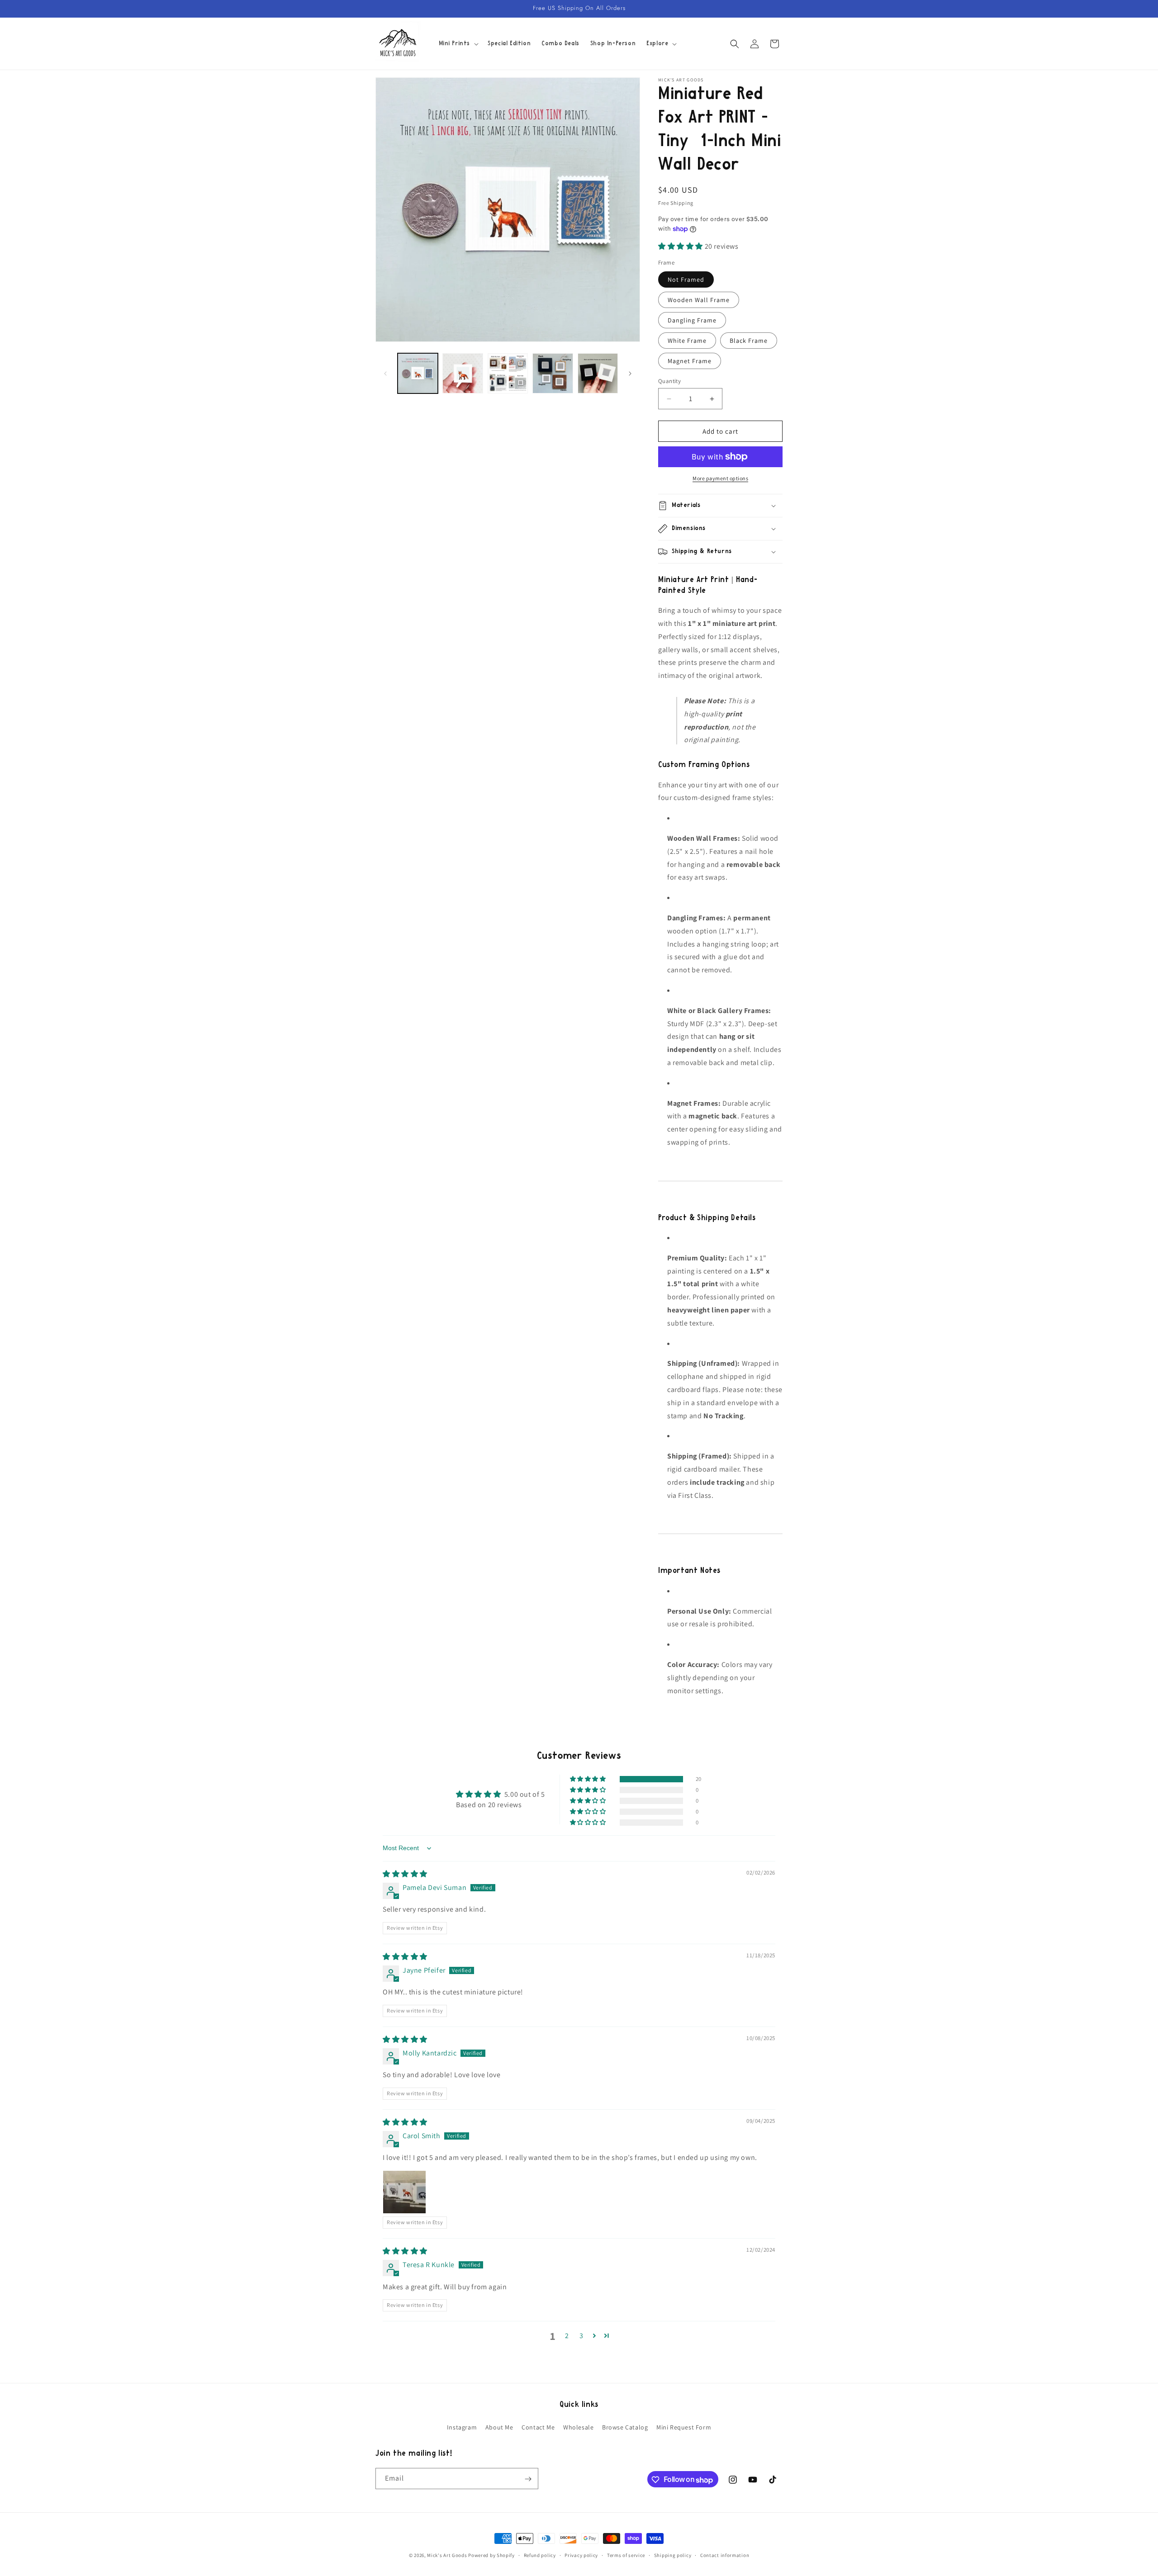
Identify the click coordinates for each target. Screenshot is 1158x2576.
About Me (499, 2427)
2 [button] (567, 2336)
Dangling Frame (692, 320)
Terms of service (626, 2555)
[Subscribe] (528, 2479)
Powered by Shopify (491, 2555)
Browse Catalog (625, 2427)
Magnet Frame (690, 361)
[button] (458, 43)
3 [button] (581, 2336)
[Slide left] (385, 374)
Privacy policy (581, 2555)
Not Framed (686, 279)
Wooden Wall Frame (699, 300)
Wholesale (578, 2427)
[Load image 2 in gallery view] (463, 373)
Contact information (725, 2555)
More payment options (720, 478)
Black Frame (749, 341)
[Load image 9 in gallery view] (553, 373)
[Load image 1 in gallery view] (418, 373)
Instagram (462, 2427)
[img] (405, 1874)
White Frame (687, 341)
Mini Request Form (684, 2427)
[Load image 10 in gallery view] (598, 373)
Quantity (669, 381)
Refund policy (540, 2555)
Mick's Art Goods (447, 2555)
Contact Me (538, 2427)
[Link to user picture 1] (404, 2192)
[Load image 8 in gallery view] (508, 373)
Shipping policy (673, 2555)
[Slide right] (630, 374)
